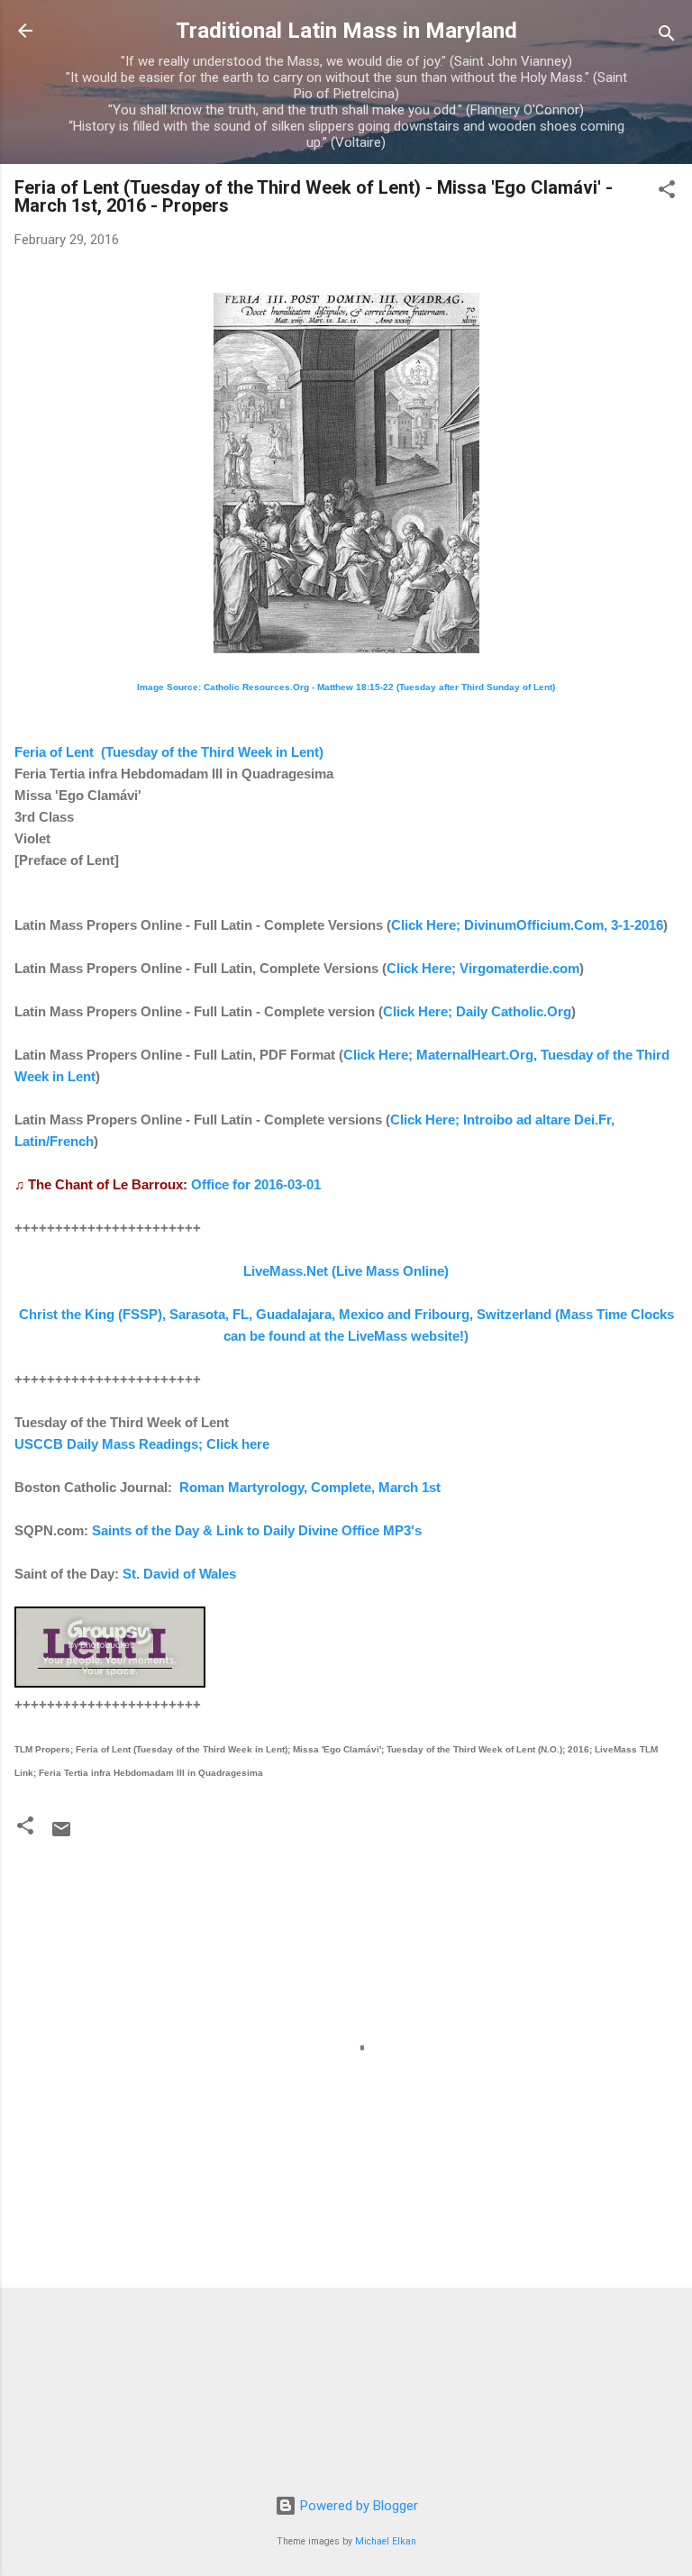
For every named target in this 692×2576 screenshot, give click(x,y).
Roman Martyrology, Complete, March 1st (310, 1487)
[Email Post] (61, 1835)
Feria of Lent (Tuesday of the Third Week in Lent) (169, 752)
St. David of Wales (179, 1574)
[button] (667, 192)
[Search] (667, 36)
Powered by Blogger (357, 2506)
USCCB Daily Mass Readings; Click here (142, 1444)
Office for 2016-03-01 (256, 1184)
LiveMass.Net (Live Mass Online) (346, 1271)
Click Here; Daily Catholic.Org (477, 1011)
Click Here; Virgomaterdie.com (483, 968)
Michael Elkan (386, 2541)
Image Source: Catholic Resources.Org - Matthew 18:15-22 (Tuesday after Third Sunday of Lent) (346, 687)
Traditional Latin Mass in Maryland (346, 31)
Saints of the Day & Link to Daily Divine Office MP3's (257, 1530)
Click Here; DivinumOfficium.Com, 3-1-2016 (527, 925)
